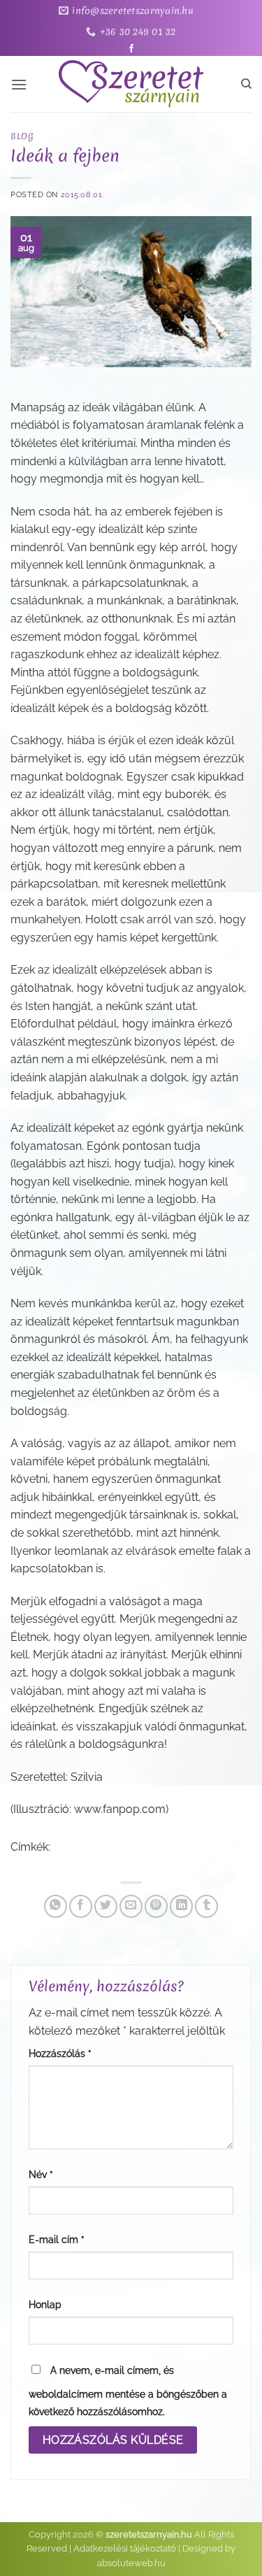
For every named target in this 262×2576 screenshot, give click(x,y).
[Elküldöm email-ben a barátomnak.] (131, 1906)
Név (41, 2174)
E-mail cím (57, 2239)
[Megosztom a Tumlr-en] (206, 1906)
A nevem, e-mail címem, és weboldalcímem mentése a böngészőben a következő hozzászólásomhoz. (128, 2391)
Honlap (45, 2304)
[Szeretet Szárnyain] (131, 84)
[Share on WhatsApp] (56, 1906)
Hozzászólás (60, 2053)
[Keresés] (246, 84)
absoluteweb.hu (131, 2563)
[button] (19, 84)
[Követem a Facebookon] (131, 49)
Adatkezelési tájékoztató (125, 2548)
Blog (22, 136)
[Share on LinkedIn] (181, 1906)
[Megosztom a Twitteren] (106, 1906)
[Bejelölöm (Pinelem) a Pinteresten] (156, 1906)
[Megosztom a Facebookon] (81, 1906)
